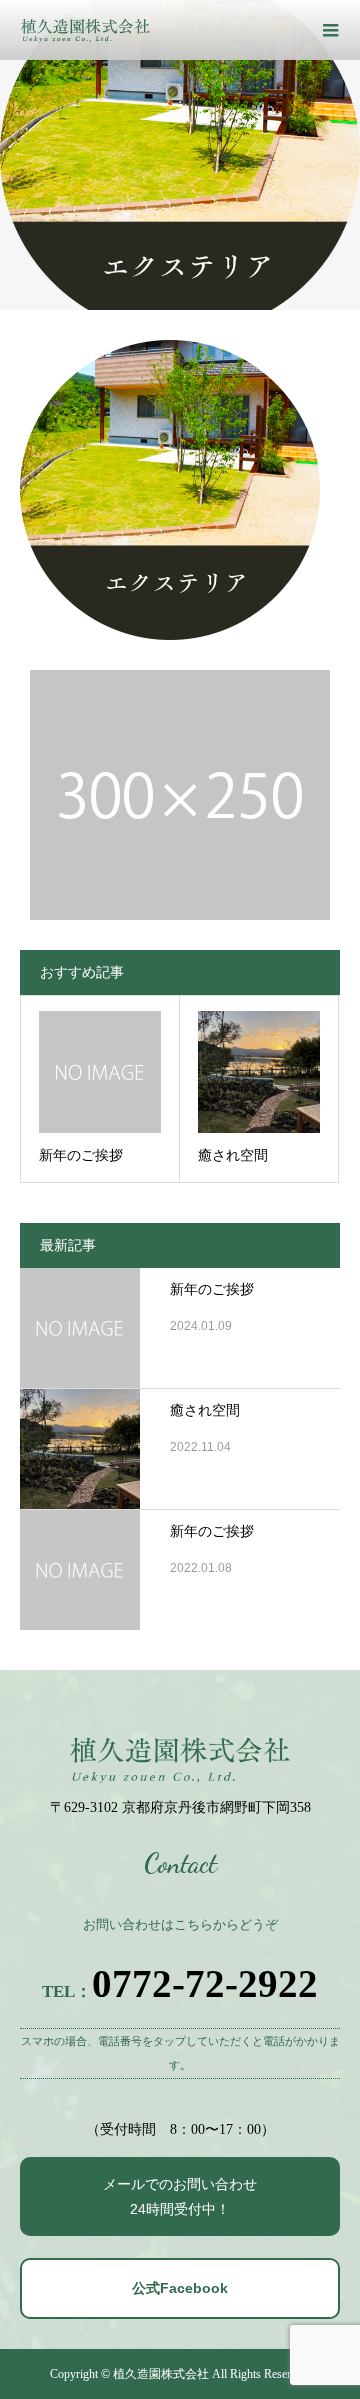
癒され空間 (205, 1410)
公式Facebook (180, 2288)
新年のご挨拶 (212, 1289)
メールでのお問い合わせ (180, 2196)
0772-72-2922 (205, 1983)
